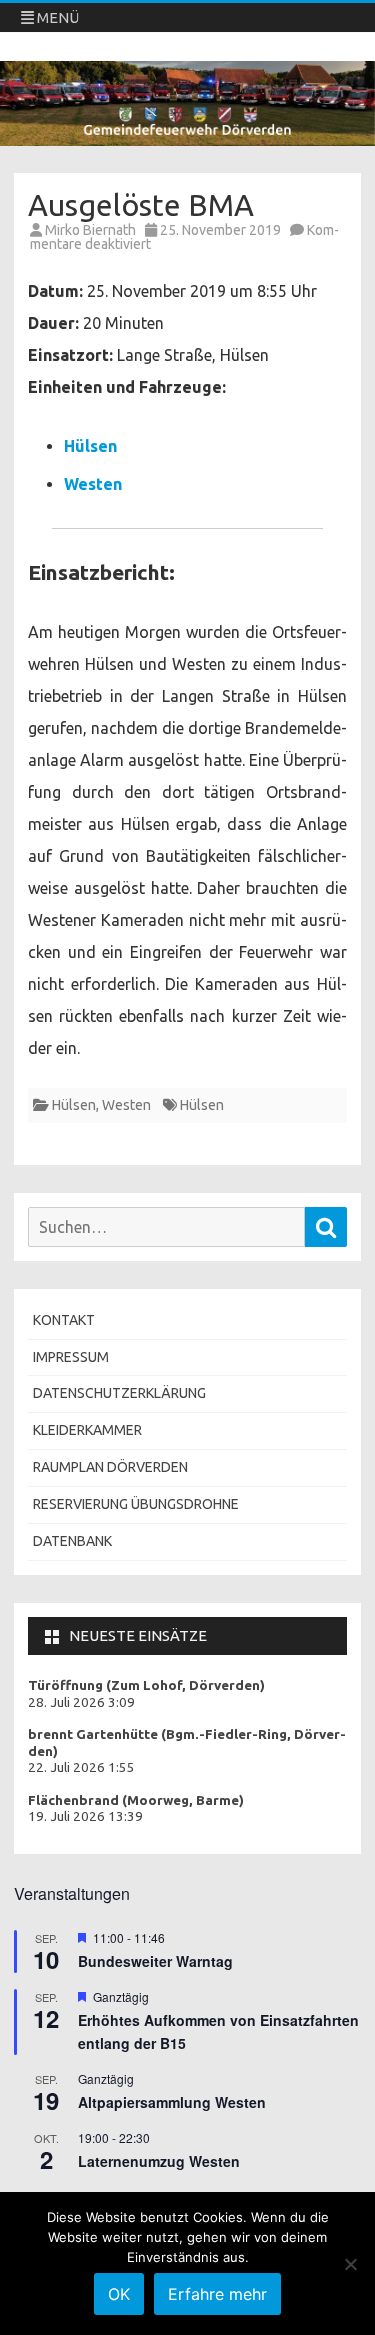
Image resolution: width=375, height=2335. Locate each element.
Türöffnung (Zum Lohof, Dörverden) (146, 1685)
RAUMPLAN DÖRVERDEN (110, 1467)
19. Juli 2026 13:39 (85, 1816)
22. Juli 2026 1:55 (81, 1767)
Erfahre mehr (217, 2294)
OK (119, 2294)
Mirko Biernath (90, 230)
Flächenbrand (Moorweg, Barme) (136, 1800)
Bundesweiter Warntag (155, 1961)
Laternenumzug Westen (159, 2161)
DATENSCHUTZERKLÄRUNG (119, 1393)
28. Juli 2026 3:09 (81, 1702)
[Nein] (350, 2264)
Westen (93, 484)
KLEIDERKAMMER (87, 1430)
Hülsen (90, 446)
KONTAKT (64, 1320)
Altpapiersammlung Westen (172, 2102)
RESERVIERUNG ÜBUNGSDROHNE (136, 1504)
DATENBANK (72, 1541)
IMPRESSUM (71, 1357)
